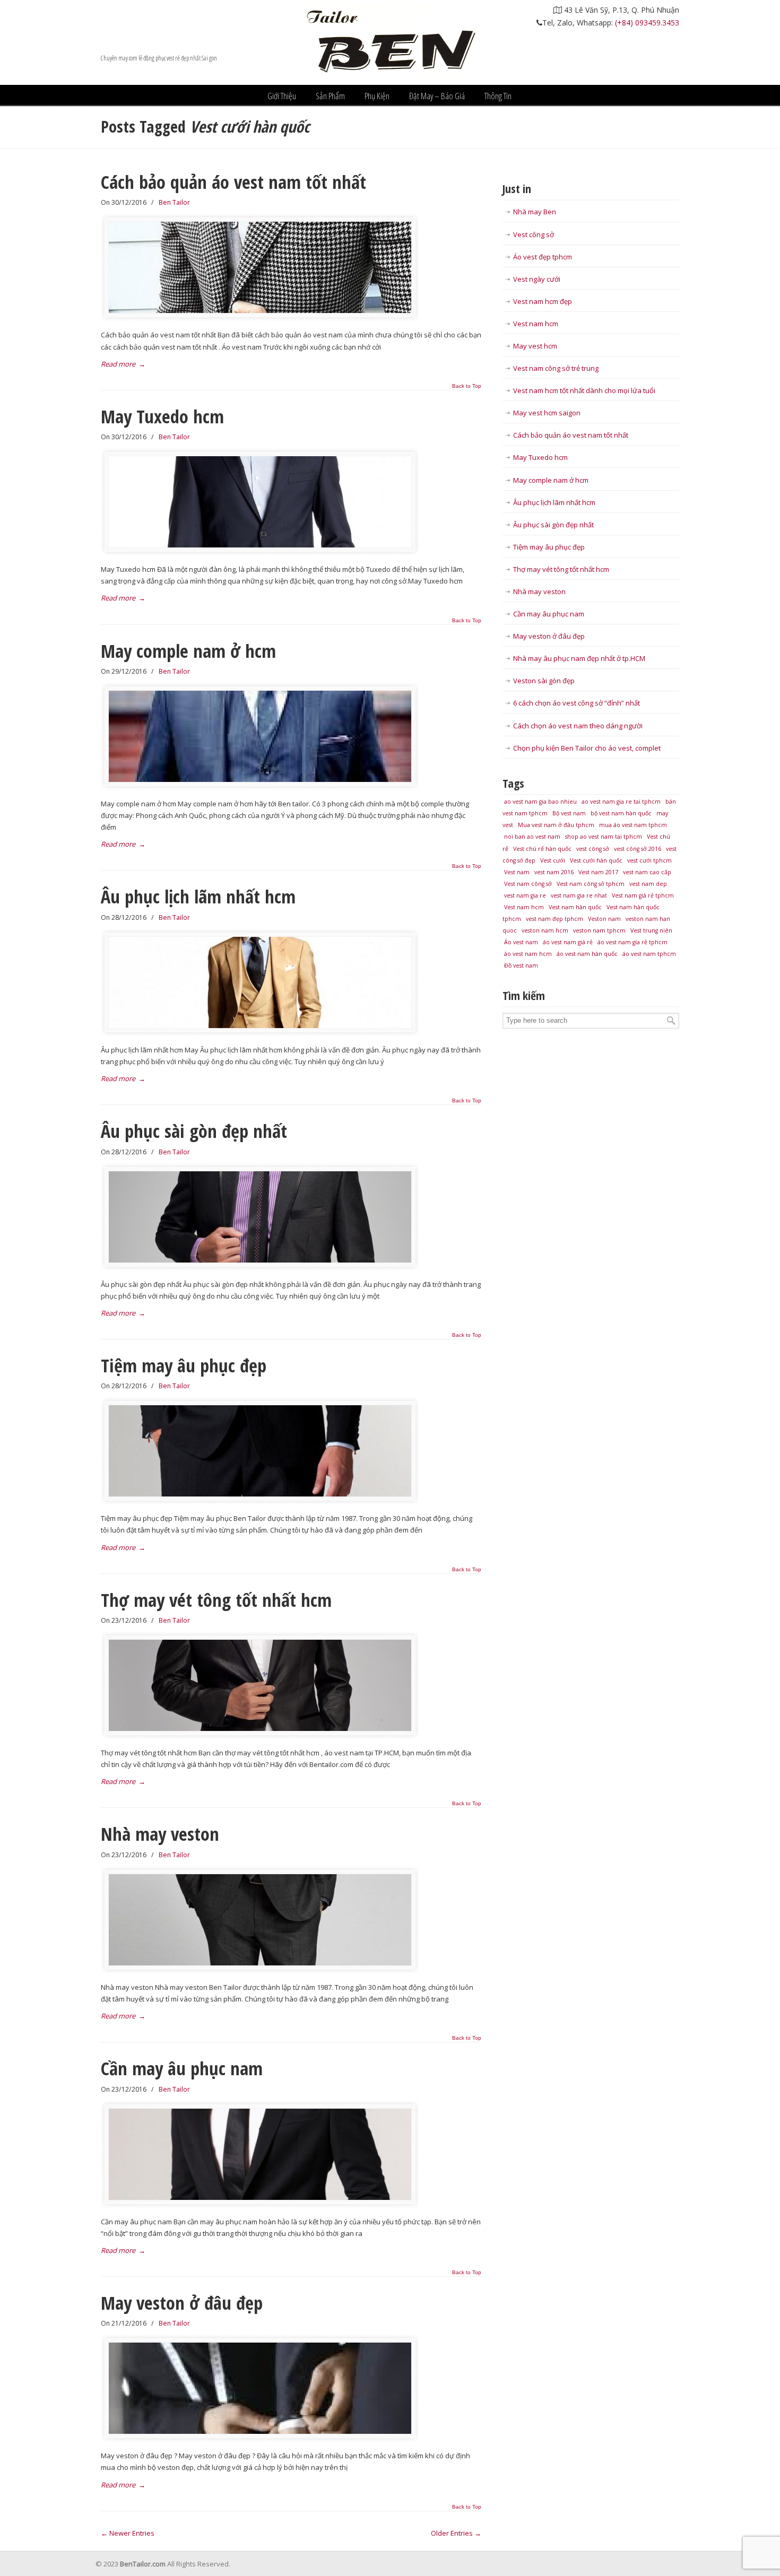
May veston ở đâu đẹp (182, 2303)
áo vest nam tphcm (649, 954)
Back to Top (467, 386)
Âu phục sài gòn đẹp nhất (194, 1131)
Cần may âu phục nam (182, 2068)
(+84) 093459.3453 (647, 23)
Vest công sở (534, 234)
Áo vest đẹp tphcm (543, 257)
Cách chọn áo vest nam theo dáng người (578, 726)
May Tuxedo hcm (162, 416)
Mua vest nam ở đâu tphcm (556, 825)
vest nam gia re (525, 895)
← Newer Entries (128, 2533)
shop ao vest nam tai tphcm (604, 837)
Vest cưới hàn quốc (596, 860)
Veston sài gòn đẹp (544, 681)
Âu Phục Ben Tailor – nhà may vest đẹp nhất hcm (390, 42)
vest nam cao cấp (647, 872)
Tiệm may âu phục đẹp (184, 1365)
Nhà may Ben (535, 212)
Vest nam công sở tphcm (591, 884)
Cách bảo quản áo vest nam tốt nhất (233, 182)
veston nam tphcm (599, 930)
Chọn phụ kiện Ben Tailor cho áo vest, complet (587, 748)
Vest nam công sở (528, 884)
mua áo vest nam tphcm (633, 825)
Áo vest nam (521, 942)
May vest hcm (535, 346)
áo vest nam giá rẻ (568, 942)
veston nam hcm (545, 930)
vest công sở (593, 849)
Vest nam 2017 (598, 872)
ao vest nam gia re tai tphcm (621, 802)
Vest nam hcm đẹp (543, 301)
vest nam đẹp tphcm (554, 919)
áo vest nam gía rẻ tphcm (632, 942)
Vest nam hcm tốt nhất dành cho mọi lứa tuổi (584, 390)
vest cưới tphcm (649, 860)
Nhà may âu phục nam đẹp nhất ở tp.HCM (579, 658)
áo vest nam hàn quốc (587, 954)
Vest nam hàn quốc (575, 907)
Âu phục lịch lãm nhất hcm (198, 896)
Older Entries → (456, 2533)
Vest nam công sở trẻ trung (556, 368)
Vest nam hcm (536, 324)
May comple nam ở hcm (188, 651)
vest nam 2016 (554, 872)
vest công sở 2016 (638, 849)
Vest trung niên (651, 930)
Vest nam (517, 872)
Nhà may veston (160, 1834)
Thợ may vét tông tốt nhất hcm (216, 1600)
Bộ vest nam (569, 813)
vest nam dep (648, 884)
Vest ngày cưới (537, 279)
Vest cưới (553, 860)
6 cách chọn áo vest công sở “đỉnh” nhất (577, 703)
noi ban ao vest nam (532, 837)
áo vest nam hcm (528, 954)
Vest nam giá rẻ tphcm (643, 895)
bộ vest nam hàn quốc (621, 813)
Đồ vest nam (521, 965)
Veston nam (604, 919)
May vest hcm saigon (547, 413)
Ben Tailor (174, 202)
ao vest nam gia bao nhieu (540, 802)
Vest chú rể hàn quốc (542, 849)
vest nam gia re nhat (579, 895)
